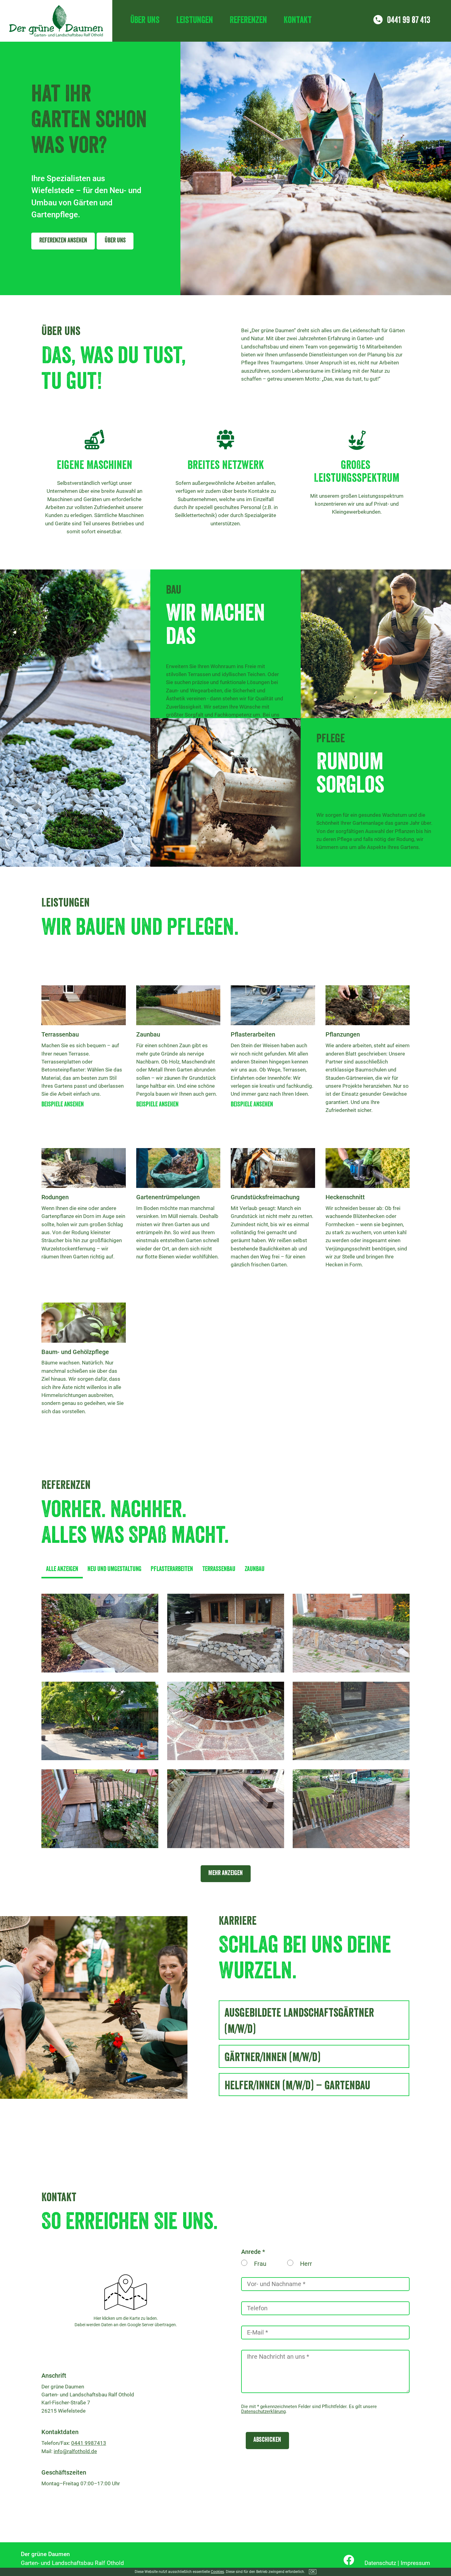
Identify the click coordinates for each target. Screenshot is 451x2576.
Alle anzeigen (62, 1570)
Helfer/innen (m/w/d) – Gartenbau (297, 2087)
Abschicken (267, 2440)
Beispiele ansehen (63, 1105)
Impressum (415, 2563)
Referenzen (248, 21)
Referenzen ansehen (63, 241)
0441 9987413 (89, 2443)
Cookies (217, 2572)
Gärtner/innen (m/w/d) (272, 2059)
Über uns (145, 21)
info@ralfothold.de (75, 2451)
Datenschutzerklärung (263, 2411)
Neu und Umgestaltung (114, 1570)
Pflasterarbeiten (172, 1570)
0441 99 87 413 (409, 21)
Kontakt (298, 21)
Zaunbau (254, 1570)
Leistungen (195, 21)
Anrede (251, 2252)
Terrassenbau (219, 1570)
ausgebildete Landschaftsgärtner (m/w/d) (299, 2022)
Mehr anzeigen (225, 1874)
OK (313, 2572)
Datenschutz (380, 2563)
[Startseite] (56, 21)
